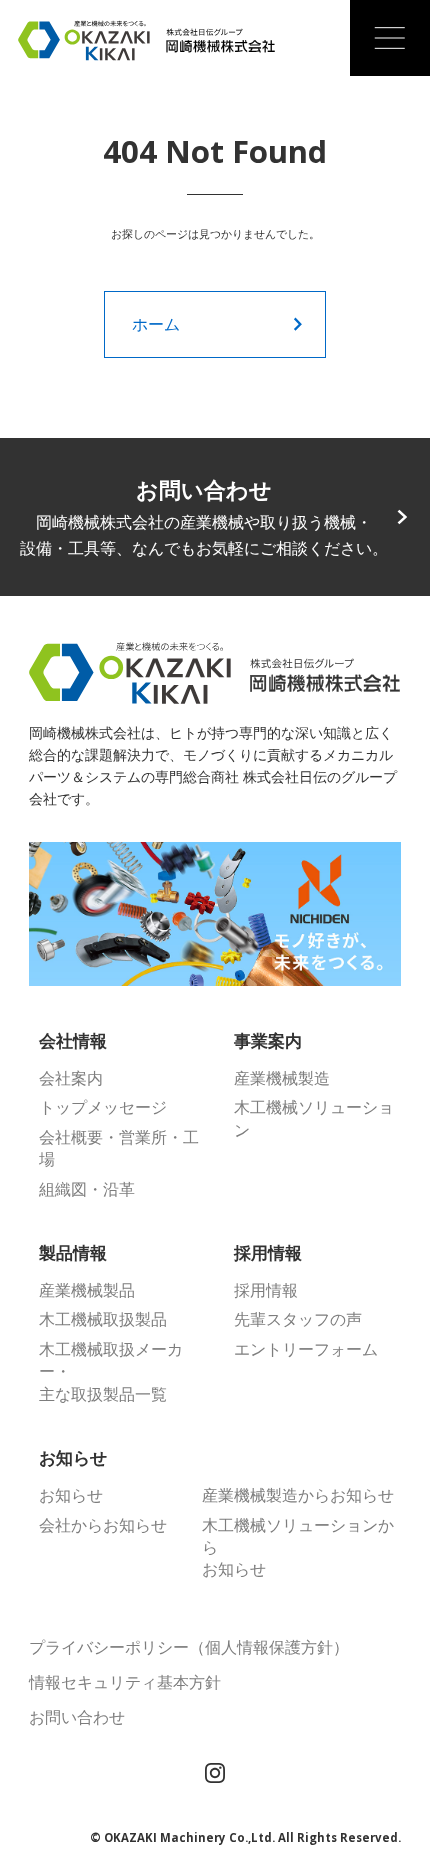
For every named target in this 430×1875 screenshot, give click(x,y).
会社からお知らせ (103, 1525)
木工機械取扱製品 (103, 1319)
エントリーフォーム (306, 1349)
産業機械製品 (87, 1290)
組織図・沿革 (87, 1189)
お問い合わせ (77, 1717)
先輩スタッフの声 (298, 1319)
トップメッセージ (103, 1107)
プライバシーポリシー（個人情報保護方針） (189, 1647)
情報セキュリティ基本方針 (125, 1682)
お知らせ (71, 1495)
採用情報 (266, 1290)
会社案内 (71, 1078)
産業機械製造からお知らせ (298, 1495)
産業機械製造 (282, 1078)
